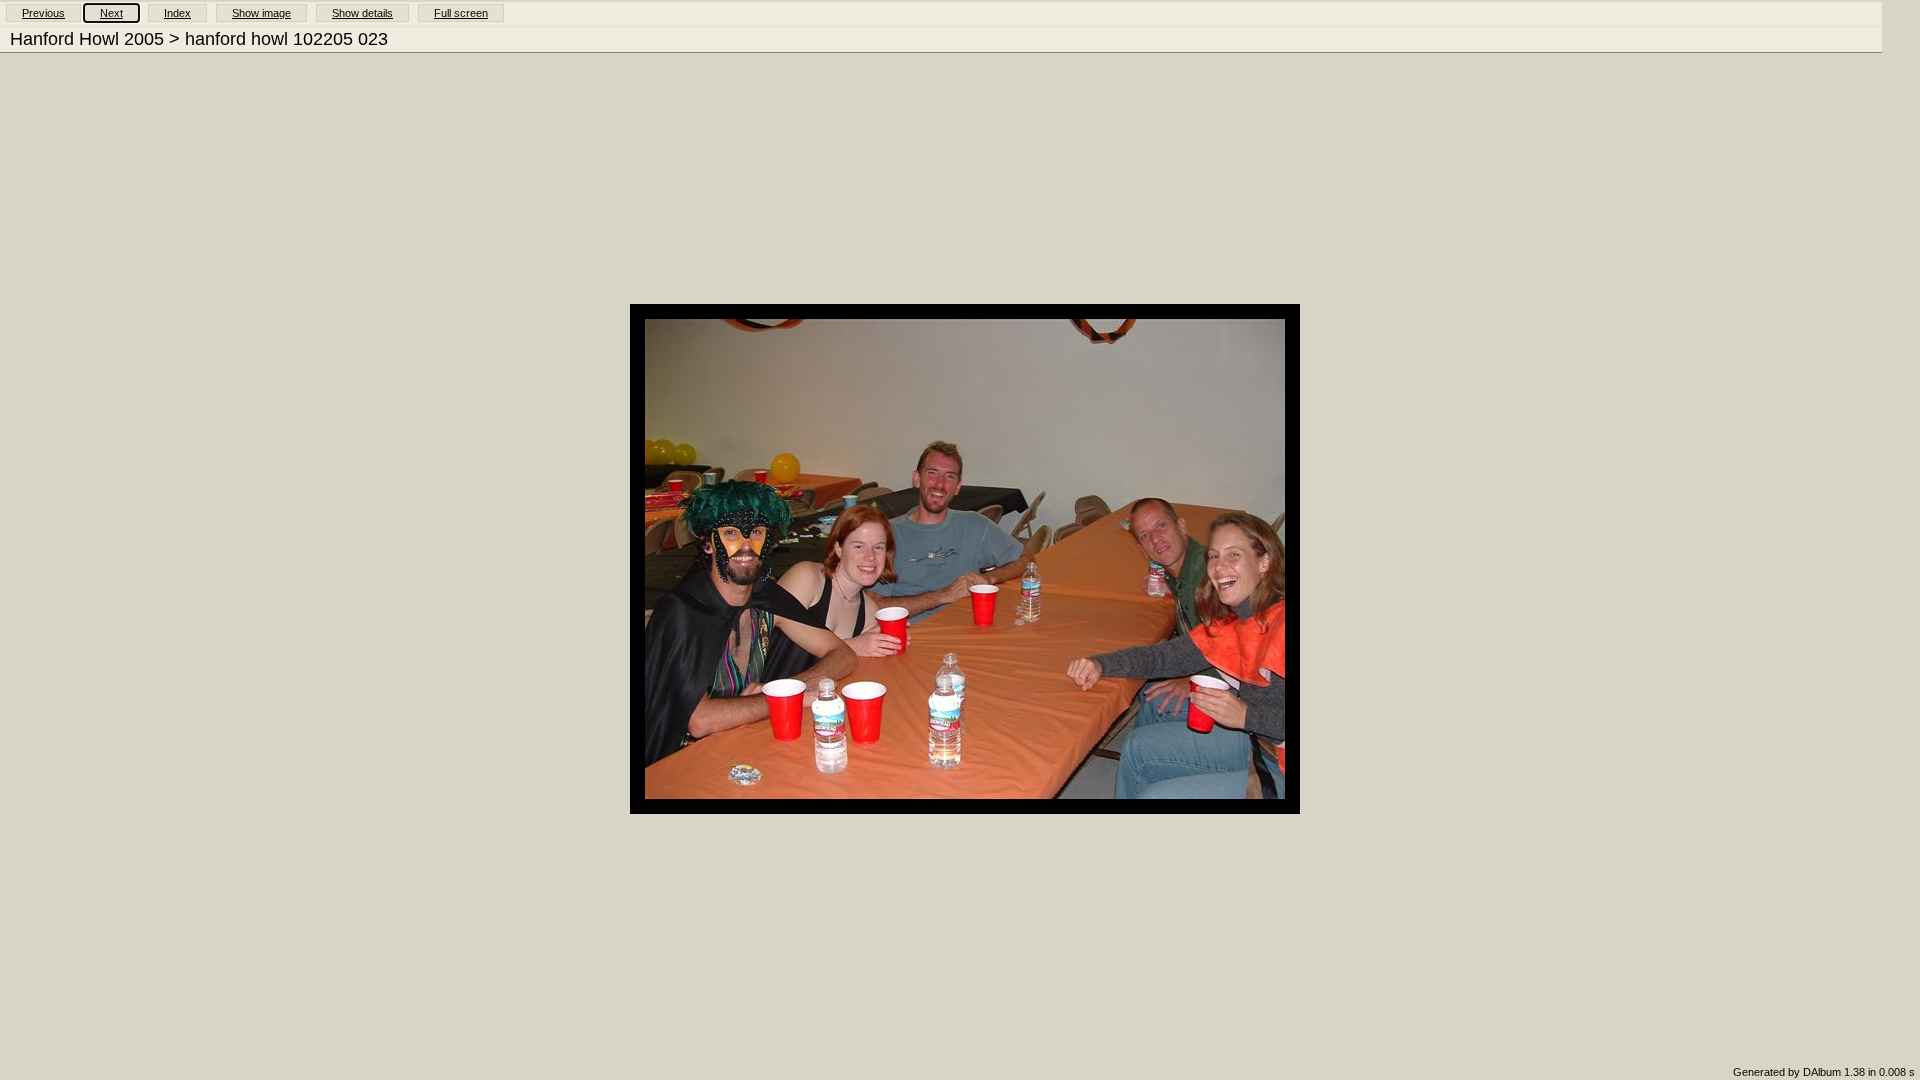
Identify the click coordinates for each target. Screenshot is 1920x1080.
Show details (362, 13)
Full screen (461, 13)
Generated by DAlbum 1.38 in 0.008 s (1824, 1072)
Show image (261, 13)
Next (111, 13)
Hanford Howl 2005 (87, 39)
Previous (43, 13)
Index (177, 13)
